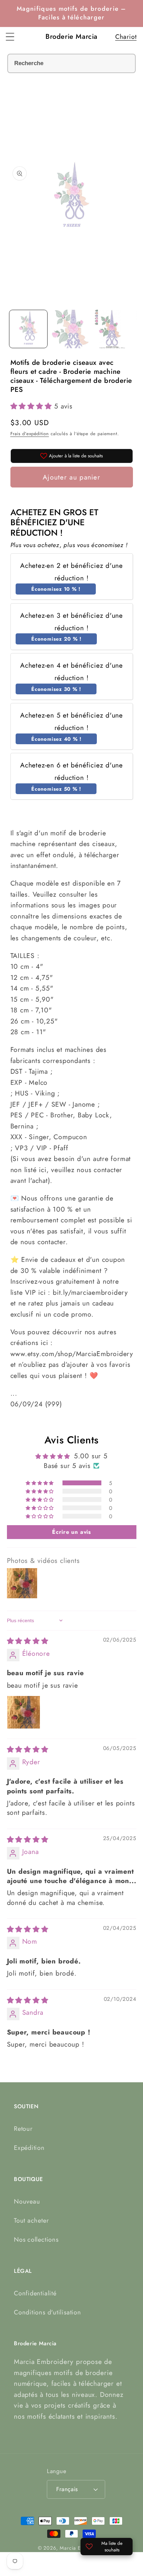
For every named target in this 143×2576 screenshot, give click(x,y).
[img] (28, 1641)
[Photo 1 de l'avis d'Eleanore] (24, 1712)
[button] (10, 37)
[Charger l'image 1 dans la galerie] (28, 329)
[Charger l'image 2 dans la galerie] (70, 329)
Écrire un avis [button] (71, 1532)
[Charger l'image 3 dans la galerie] (112, 329)
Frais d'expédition (30, 434)
